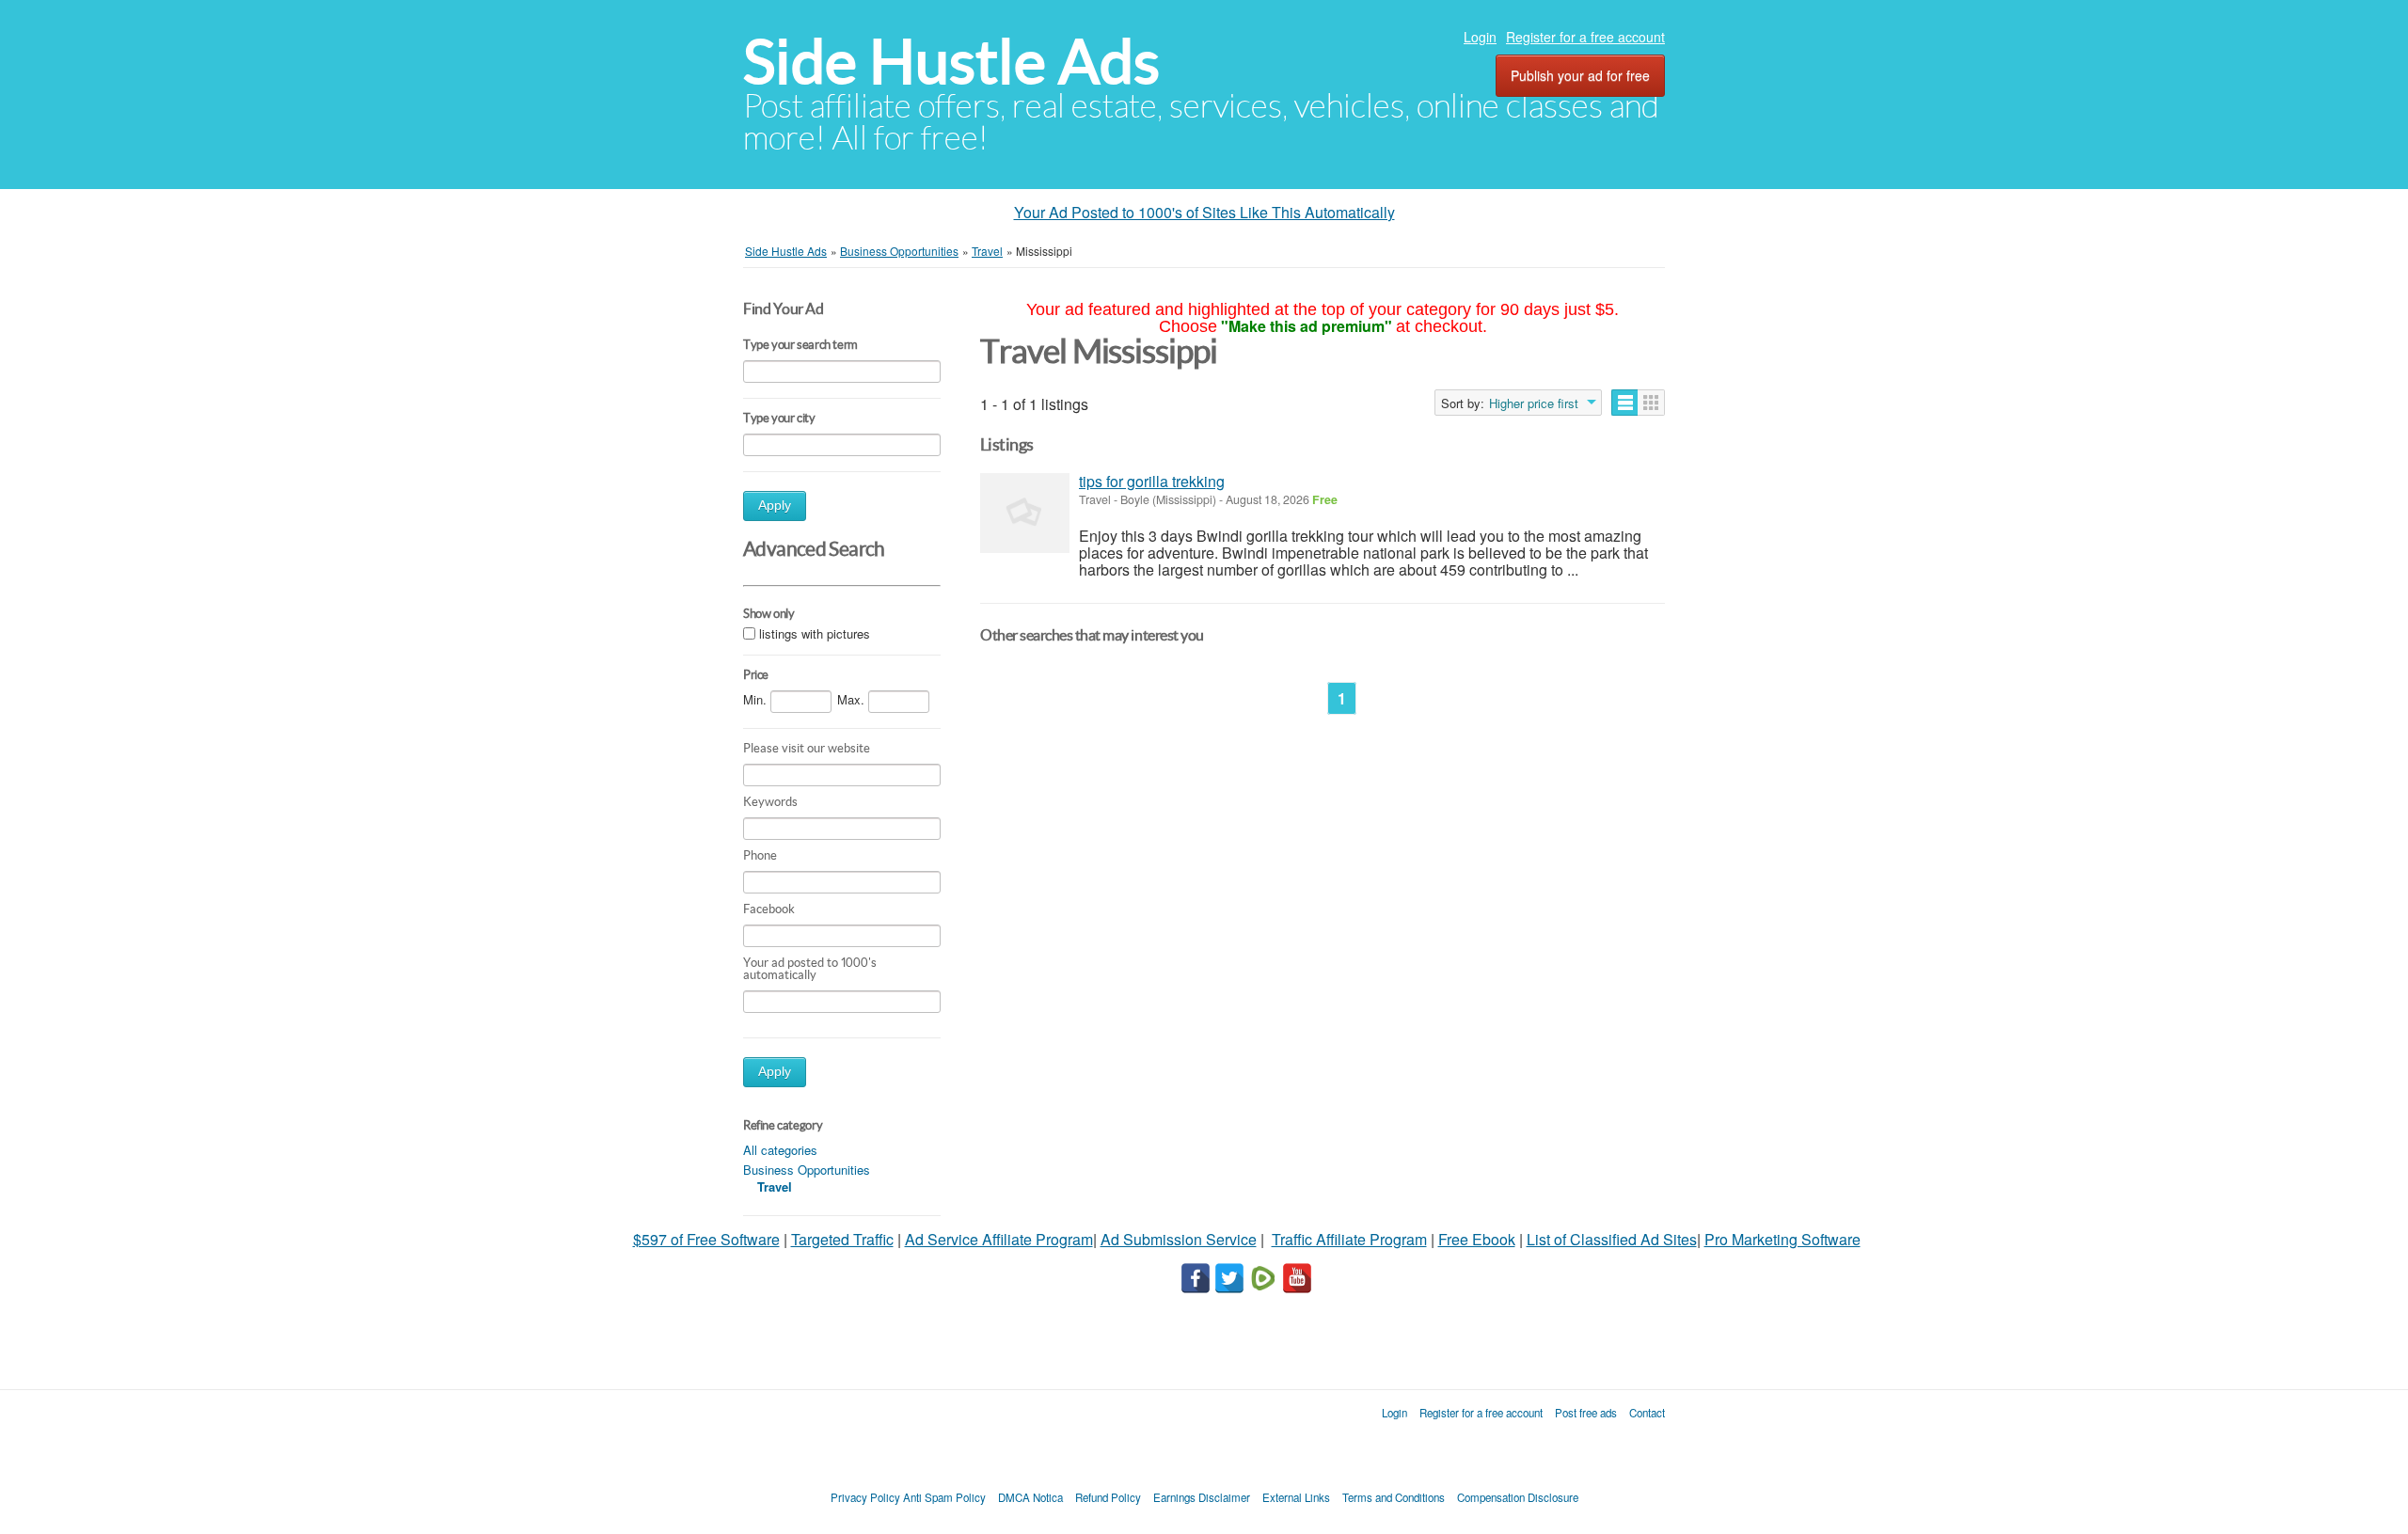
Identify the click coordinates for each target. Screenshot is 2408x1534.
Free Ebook (1477, 1239)
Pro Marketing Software (1782, 1239)
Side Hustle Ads (951, 62)
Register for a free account (1585, 37)
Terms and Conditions (1394, 1497)
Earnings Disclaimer (1202, 1497)
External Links (1296, 1497)
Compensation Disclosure (1518, 1497)
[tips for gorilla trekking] (1025, 513)
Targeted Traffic (842, 1239)
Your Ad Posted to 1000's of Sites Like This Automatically (1204, 212)
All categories (780, 1150)
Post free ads (1586, 1413)
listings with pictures (815, 633)
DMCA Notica (1030, 1497)
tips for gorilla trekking (1152, 481)
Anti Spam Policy (944, 1497)
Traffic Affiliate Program (1349, 1239)
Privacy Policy (865, 1497)
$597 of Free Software (706, 1239)
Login (1480, 37)
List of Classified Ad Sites (1612, 1239)
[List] (1625, 403)
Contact (1647, 1413)
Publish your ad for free (1580, 75)
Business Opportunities (807, 1170)
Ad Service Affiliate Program (999, 1239)
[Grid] (1651, 403)
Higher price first (1534, 403)
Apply (775, 506)
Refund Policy (1108, 1497)
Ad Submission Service (1179, 1239)
